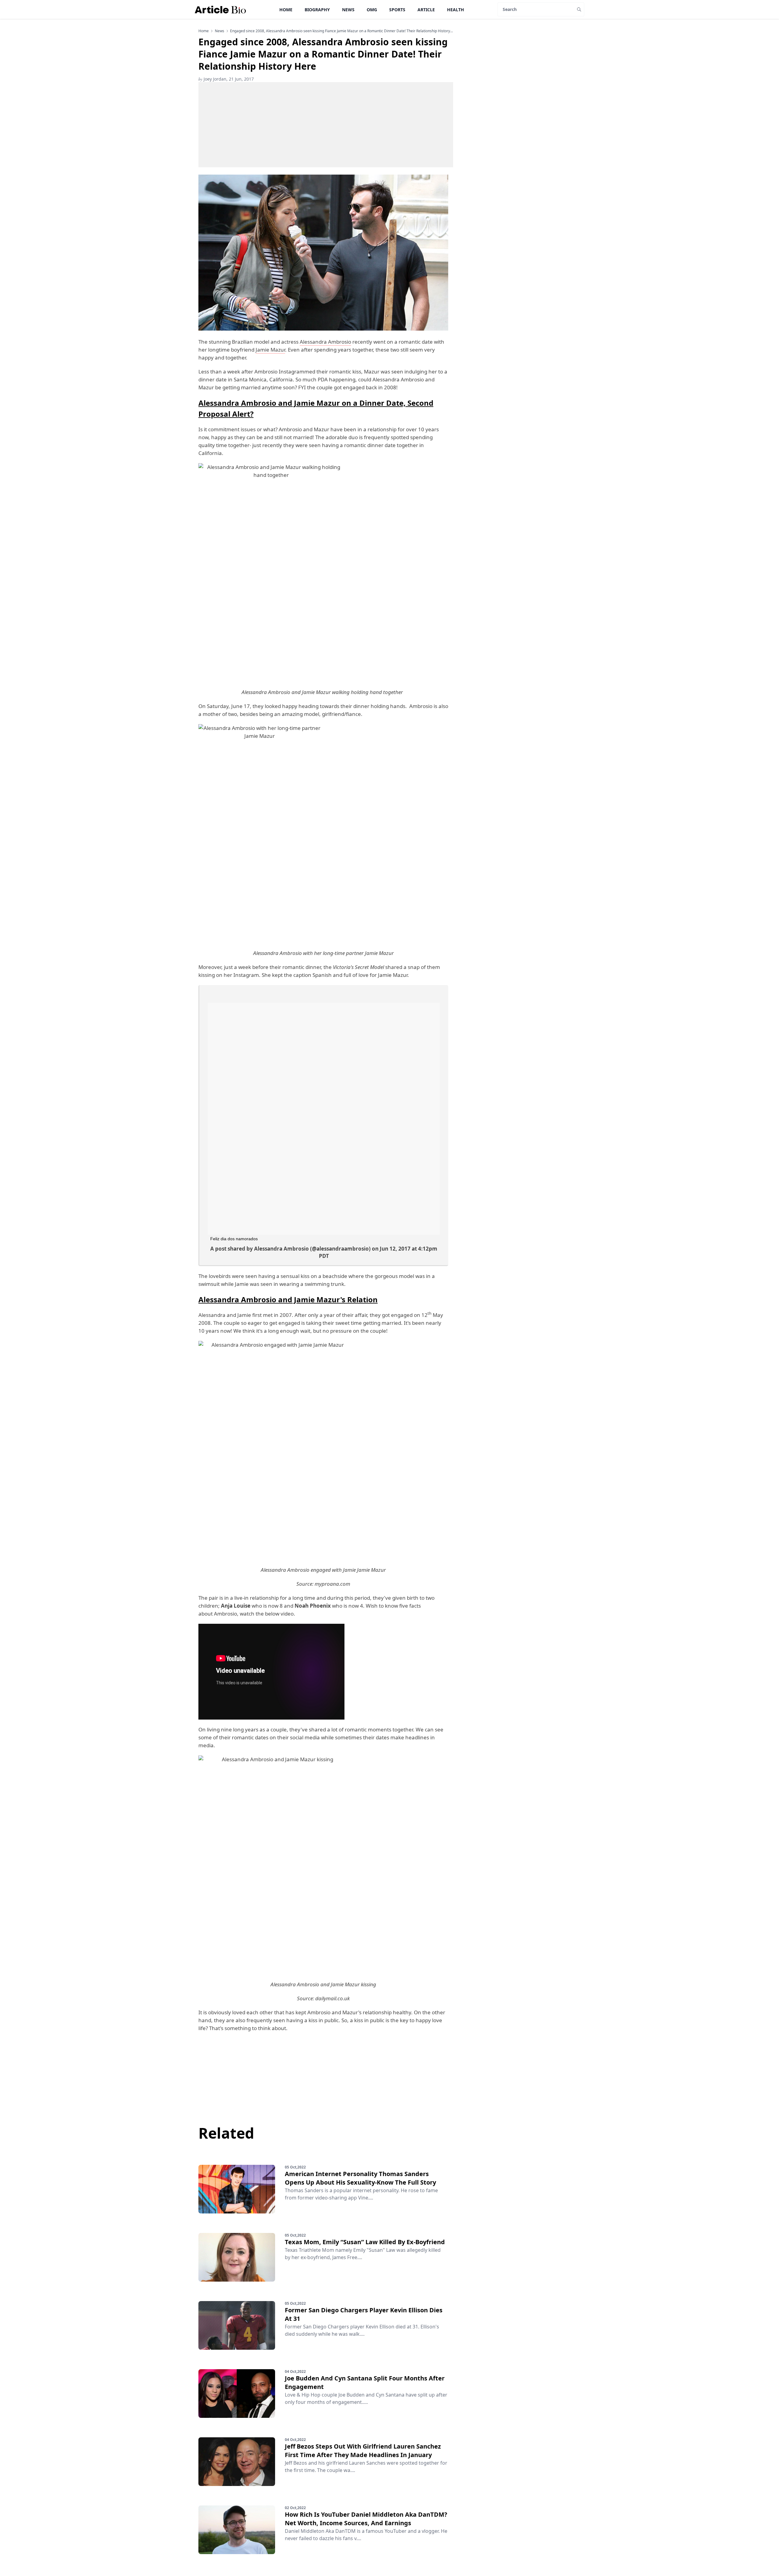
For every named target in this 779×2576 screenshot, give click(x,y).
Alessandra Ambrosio (325, 342)
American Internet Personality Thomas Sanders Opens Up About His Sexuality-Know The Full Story (360, 2178)
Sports (397, 10)
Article (426, 10)
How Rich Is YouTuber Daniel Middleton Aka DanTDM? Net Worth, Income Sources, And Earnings (366, 2519)
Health (456, 10)
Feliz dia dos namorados (234, 1239)
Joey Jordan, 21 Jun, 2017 (226, 79)
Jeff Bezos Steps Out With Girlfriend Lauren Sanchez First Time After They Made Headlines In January (363, 2451)
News (348, 10)
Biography (317, 10)
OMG (372, 10)
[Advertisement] (326, 125)
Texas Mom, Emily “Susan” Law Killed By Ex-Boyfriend (365, 2242)
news (220, 31)
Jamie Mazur (270, 350)
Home (286, 10)
